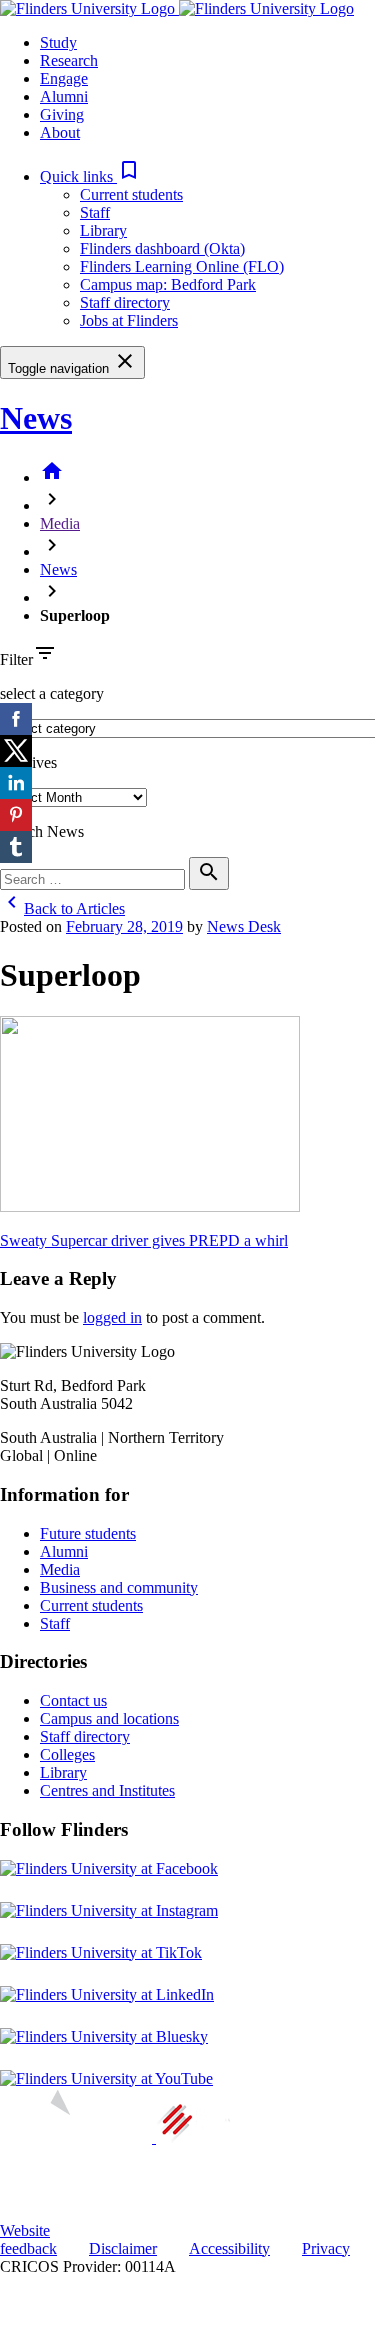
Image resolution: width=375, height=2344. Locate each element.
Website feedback (28, 2239)
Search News (42, 831)
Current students (131, 194)
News (36, 418)
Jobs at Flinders (129, 320)
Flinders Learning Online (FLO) (182, 266)
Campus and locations (109, 1718)
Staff (95, 212)
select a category (52, 693)
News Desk (244, 926)
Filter (16, 659)
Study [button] (58, 42)
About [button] (60, 132)
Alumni (64, 1551)
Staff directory (125, 302)
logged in (112, 1317)
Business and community (119, 1587)
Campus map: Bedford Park (168, 284)
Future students (88, 1533)
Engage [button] (64, 78)
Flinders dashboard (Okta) (162, 248)
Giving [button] (62, 114)
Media (60, 523)
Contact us (73, 1700)
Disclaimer (123, 2248)
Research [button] (69, 60)
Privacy (326, 2248)
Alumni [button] (64, 96)
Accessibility (229, 2248)
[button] (90, 176)
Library (103, 230)
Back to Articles (62, 908)
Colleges (67, 1754)
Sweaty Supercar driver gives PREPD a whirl (144, 1240)
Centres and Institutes (107, 1790)
